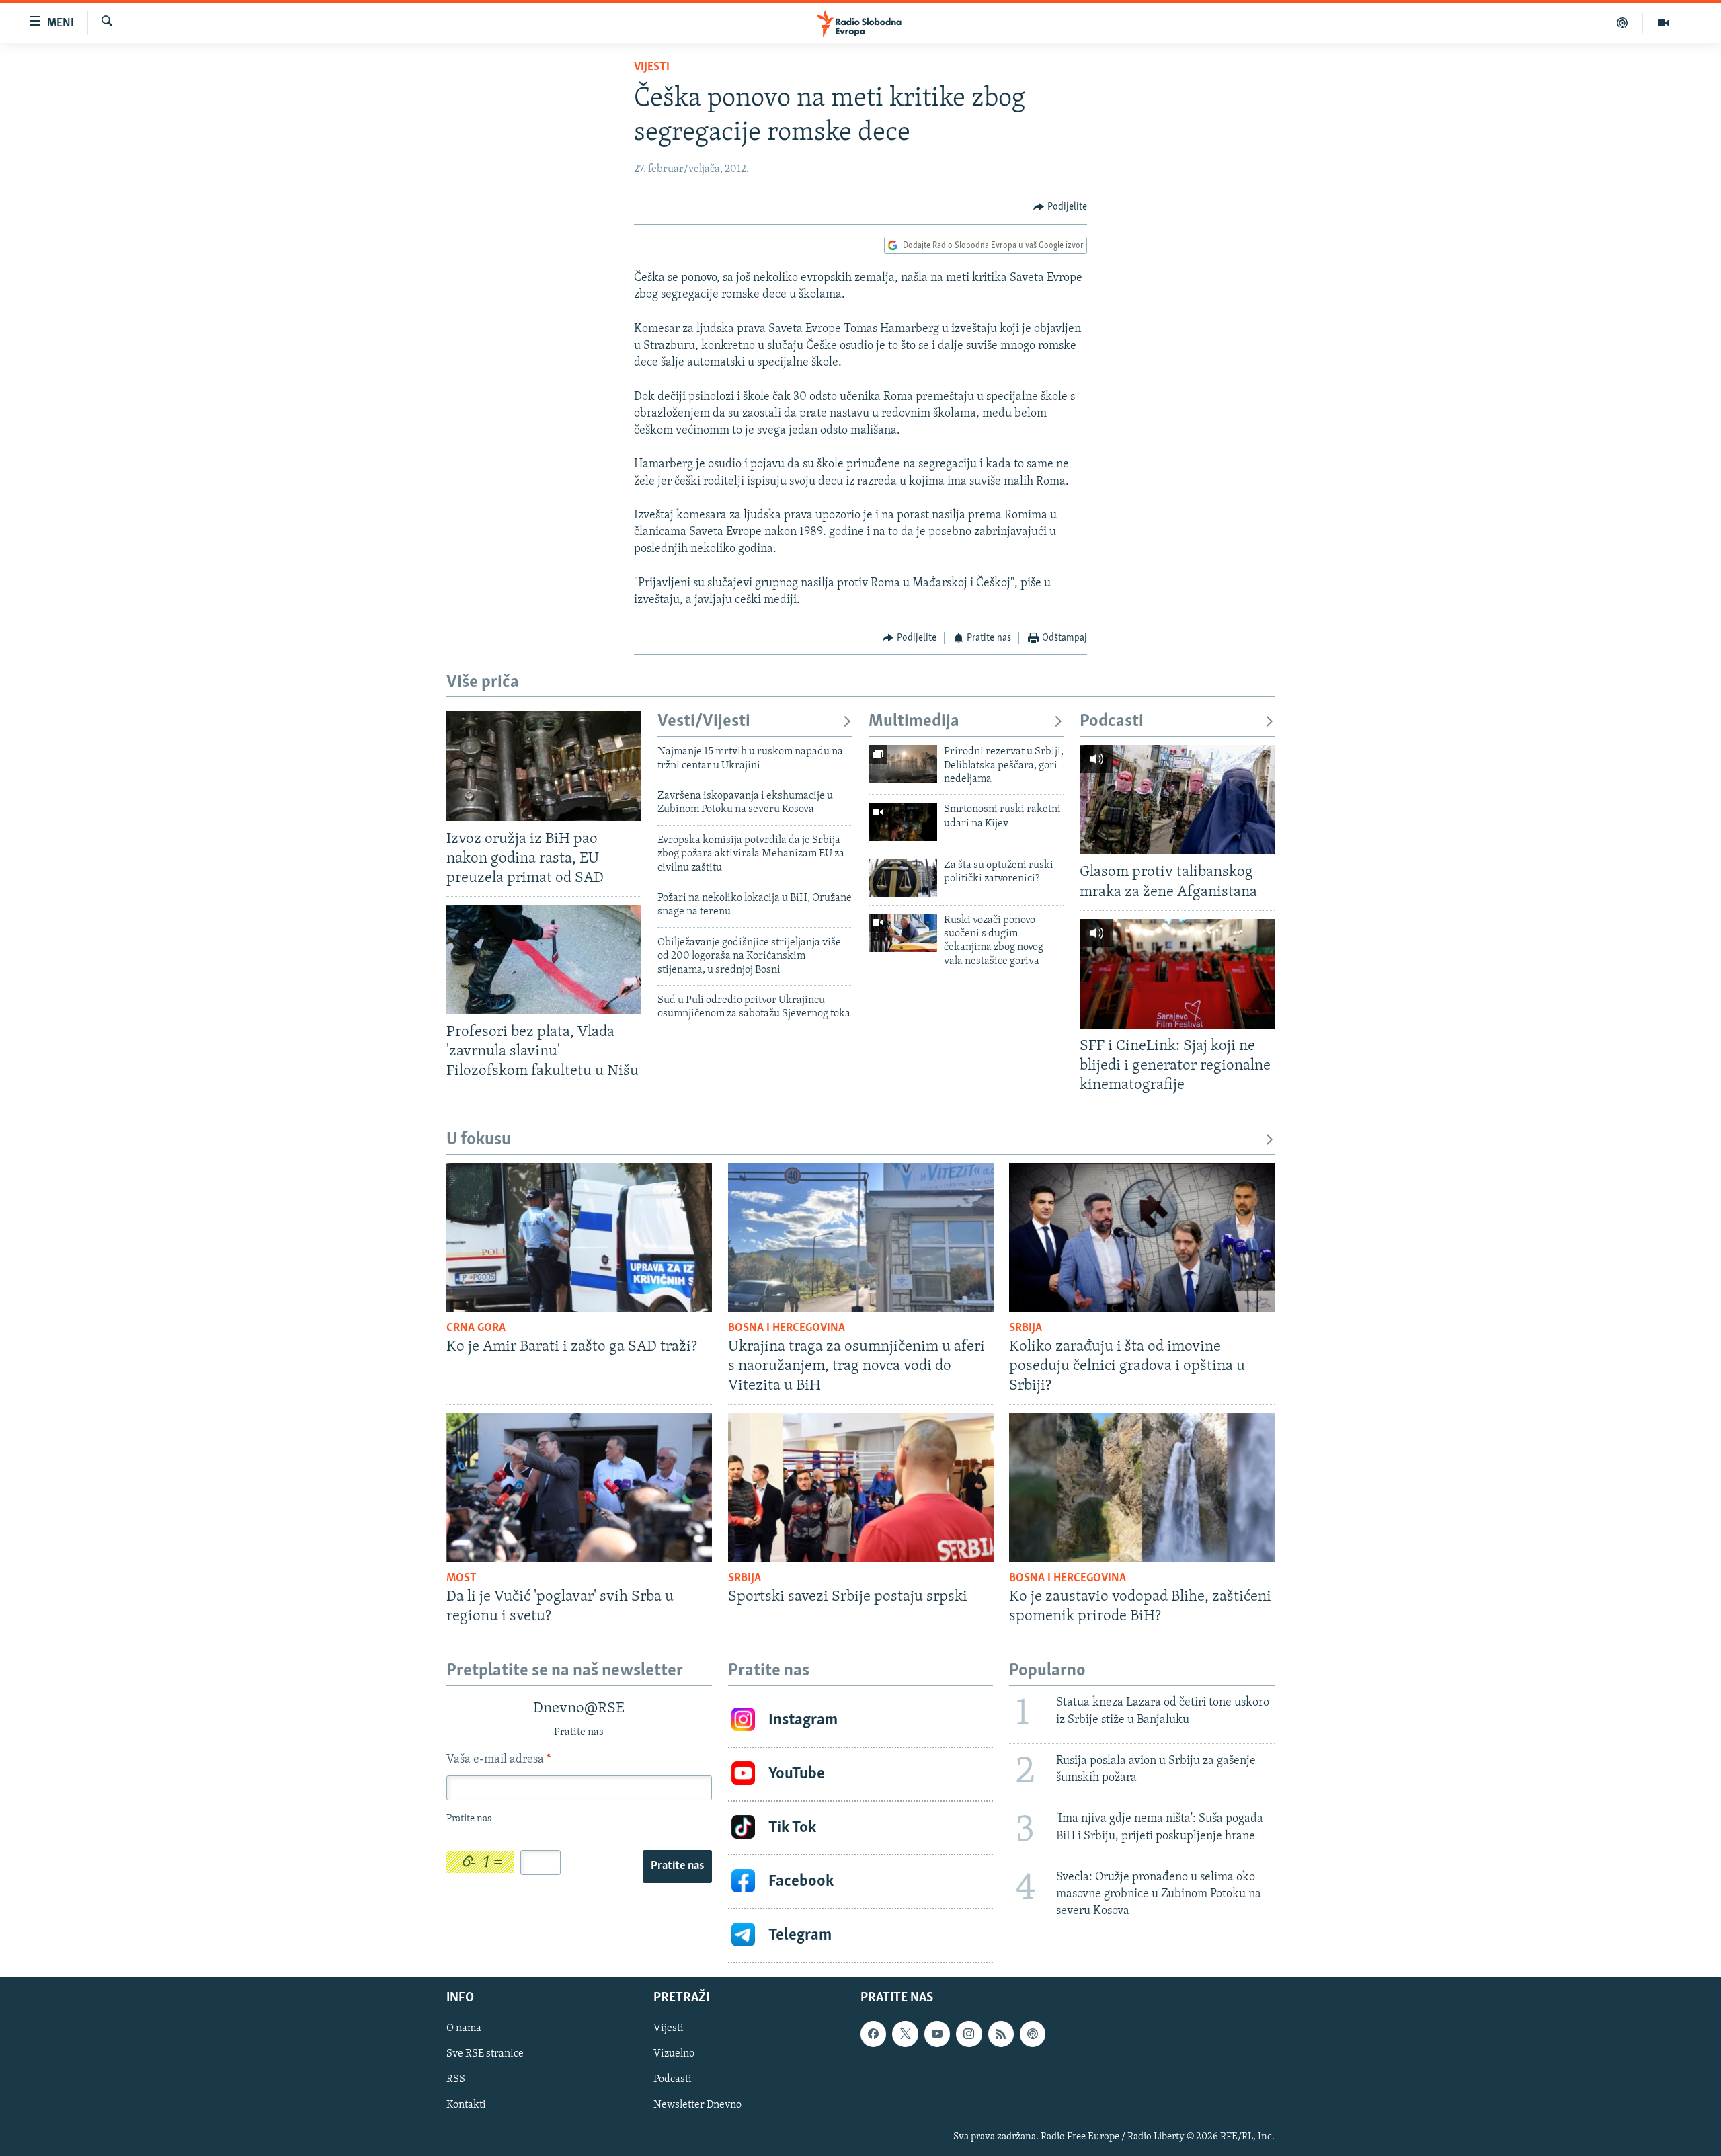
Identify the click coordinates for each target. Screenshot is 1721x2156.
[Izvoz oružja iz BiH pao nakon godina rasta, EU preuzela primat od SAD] (544, 766)
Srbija (1026, 1328)
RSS (456, 2079)
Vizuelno (674, 2054)
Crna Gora (476, 1328)
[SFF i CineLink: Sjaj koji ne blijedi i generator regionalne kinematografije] (1177, 974)
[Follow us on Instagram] (969, 2034)
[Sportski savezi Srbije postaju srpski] (861, 1488)
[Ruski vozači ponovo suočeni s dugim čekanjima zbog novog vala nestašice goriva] (903, 933)
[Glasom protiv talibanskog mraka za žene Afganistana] (1177, 800)
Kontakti (466, 2105)
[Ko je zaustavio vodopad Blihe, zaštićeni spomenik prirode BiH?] (1142, 1488)
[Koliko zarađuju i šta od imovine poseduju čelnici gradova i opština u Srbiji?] (1142, 1238)
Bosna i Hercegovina (787, 1328)
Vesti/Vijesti (704, 722)
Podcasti (1112, 722)
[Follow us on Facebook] (873, 2034)
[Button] (1060, 207)
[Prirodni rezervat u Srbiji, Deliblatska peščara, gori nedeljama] (903, 764)
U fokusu (479, 1140)
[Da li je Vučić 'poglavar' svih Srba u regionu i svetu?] (579, 1488)
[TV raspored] (1033, 2034)
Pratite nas (677, 1866)
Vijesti (652, 67)
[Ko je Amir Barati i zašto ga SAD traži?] (579, 1238)
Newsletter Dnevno (697, 2105)
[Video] (1663, 23)
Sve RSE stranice (485, 2054)
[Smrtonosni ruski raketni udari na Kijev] (903, 822)
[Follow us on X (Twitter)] (905, 2034)
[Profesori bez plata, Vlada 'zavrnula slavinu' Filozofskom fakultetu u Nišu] (544, 960)
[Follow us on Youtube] (937, 2034)
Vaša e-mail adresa (498, 1760)
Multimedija (914, 722)
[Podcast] (1623, 23)
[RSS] (1001, 2034)
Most (462, 1579)
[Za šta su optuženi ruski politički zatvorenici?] (903, 878)
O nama (464, 2028)
